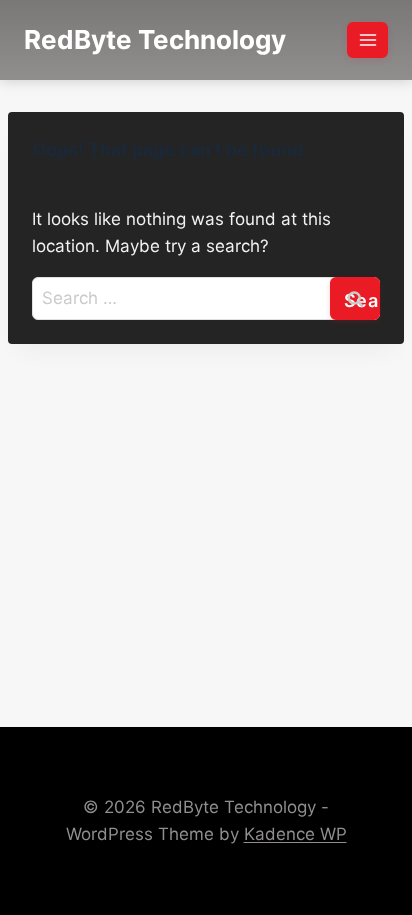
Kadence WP (295, 834)
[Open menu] (367, 39)
